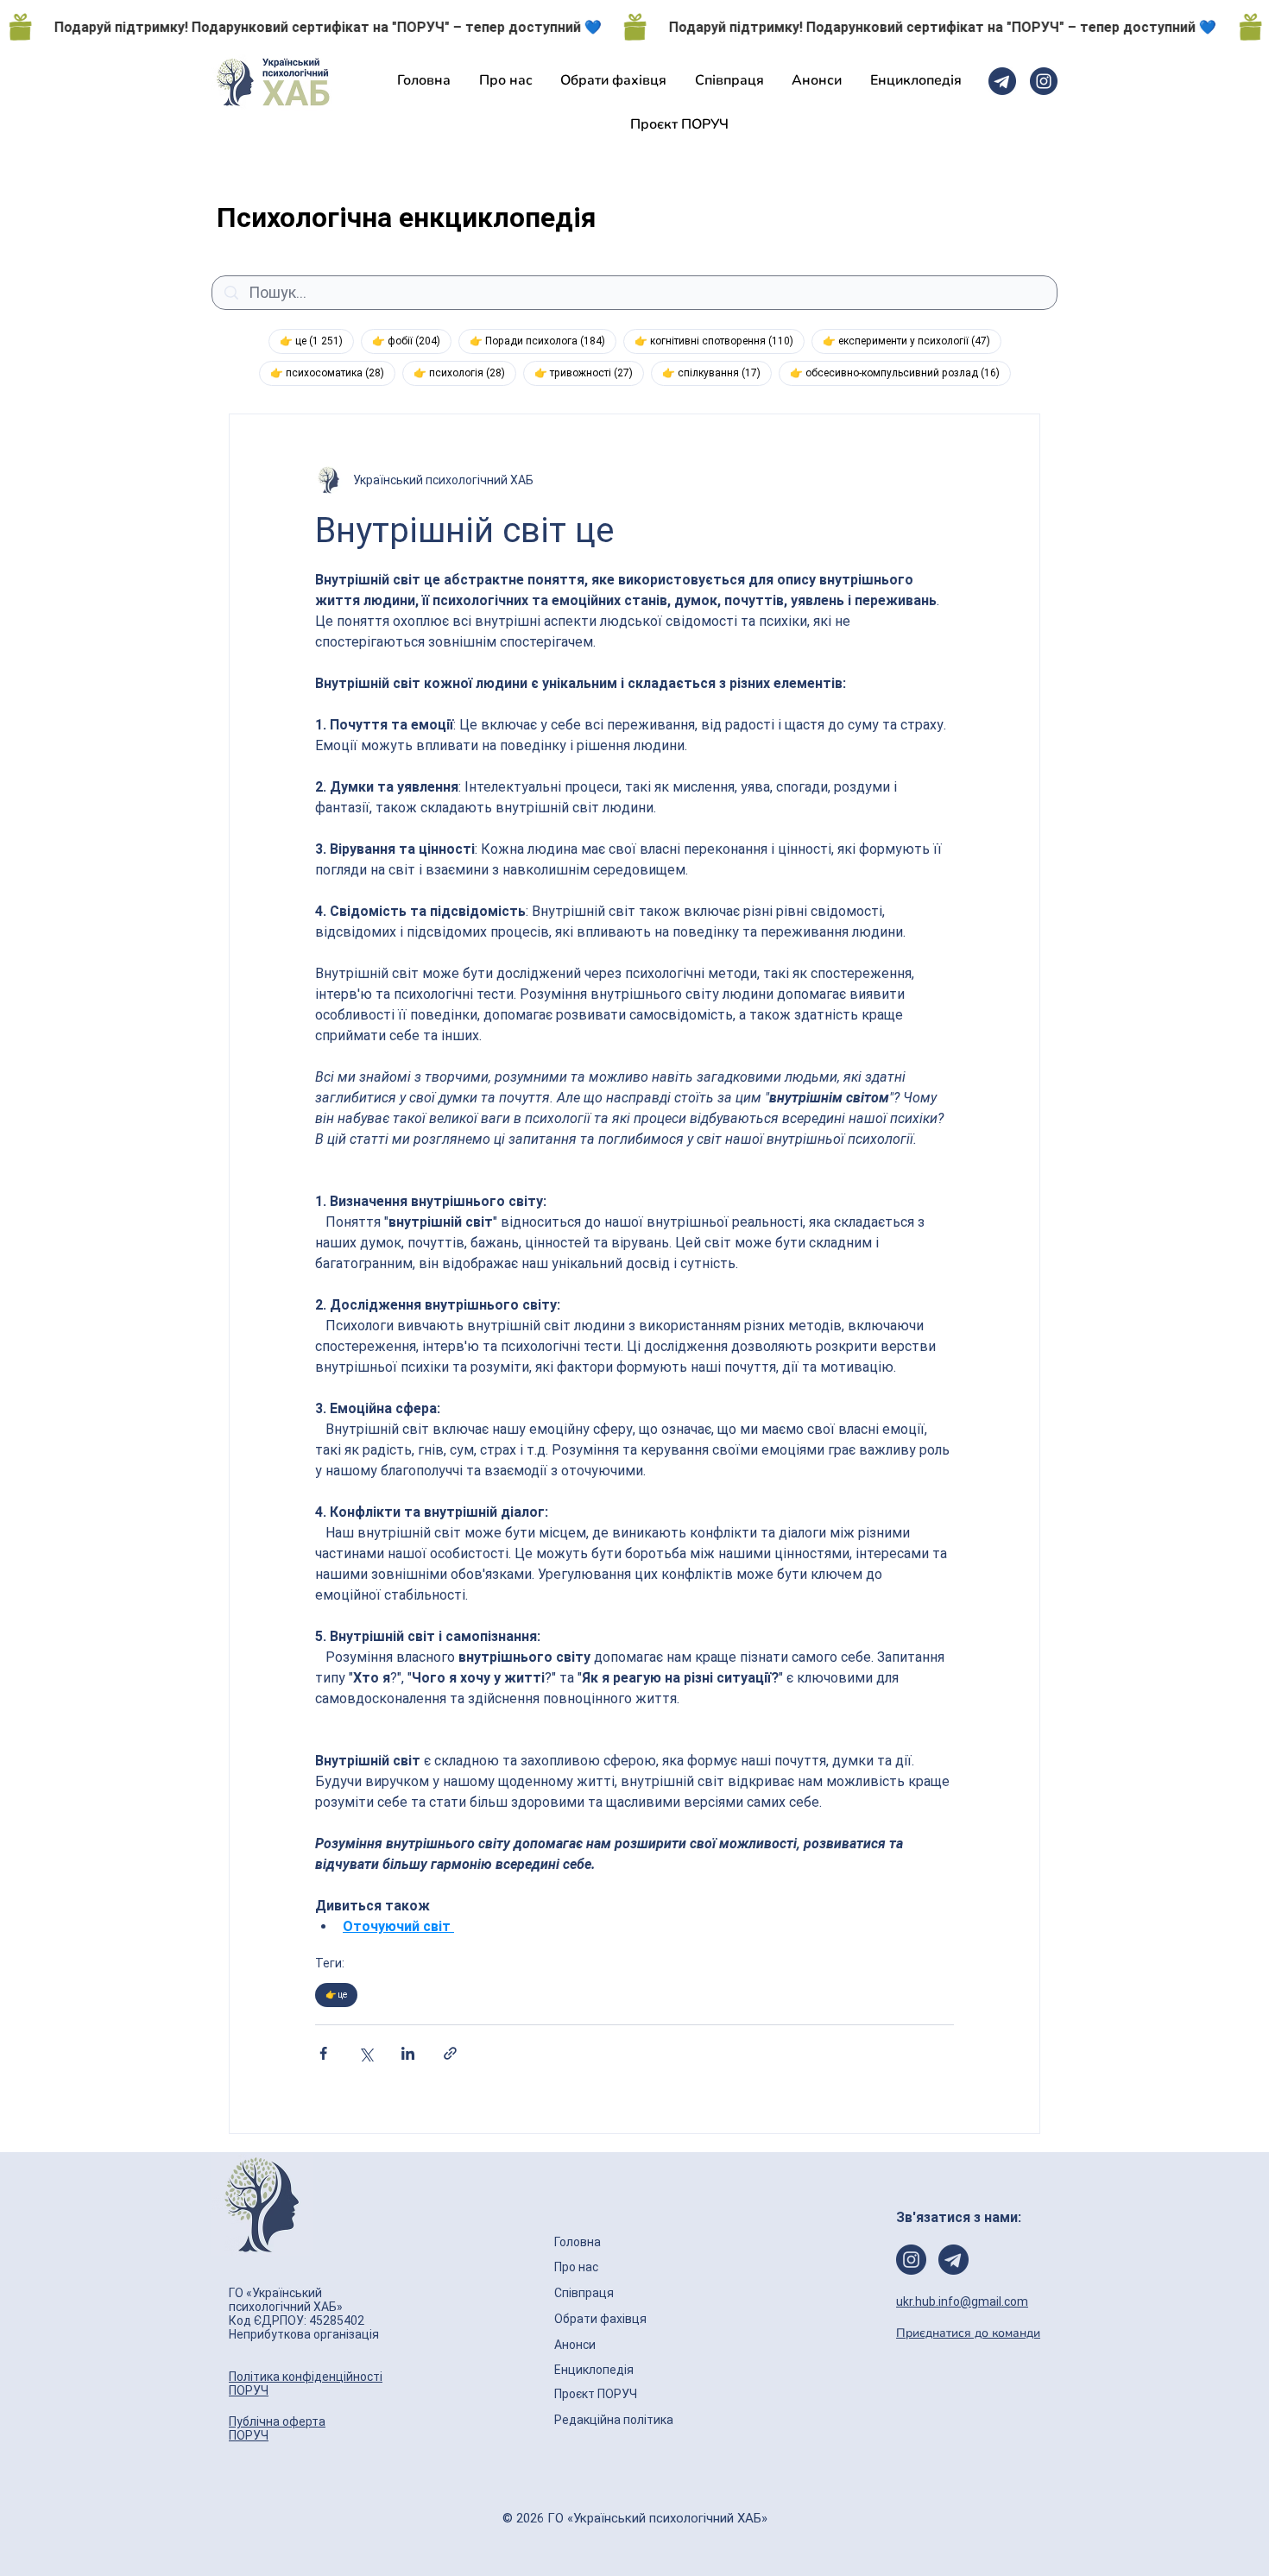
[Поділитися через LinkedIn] (408, 2053)
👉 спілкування (717, 373)
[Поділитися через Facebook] (323, 2053)
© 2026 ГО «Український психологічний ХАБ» (635, 2518)
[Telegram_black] (1002, 81)
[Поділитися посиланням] (450, 2053)
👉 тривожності (589, 373)
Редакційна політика (614, 2420)
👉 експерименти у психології (912, 341)
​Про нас (576, 2267)
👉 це (317, 341)
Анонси (576, 2345)
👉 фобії (412, 341)
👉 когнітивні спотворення (720, 341)
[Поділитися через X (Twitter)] (366, 2053)
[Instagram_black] (1044, 81)
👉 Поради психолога (543, 341)
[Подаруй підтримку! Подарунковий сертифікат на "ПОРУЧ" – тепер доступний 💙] (634, 27)
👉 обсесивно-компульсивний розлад (900, 373)
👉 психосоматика (333, 373)
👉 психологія (465, 373)
